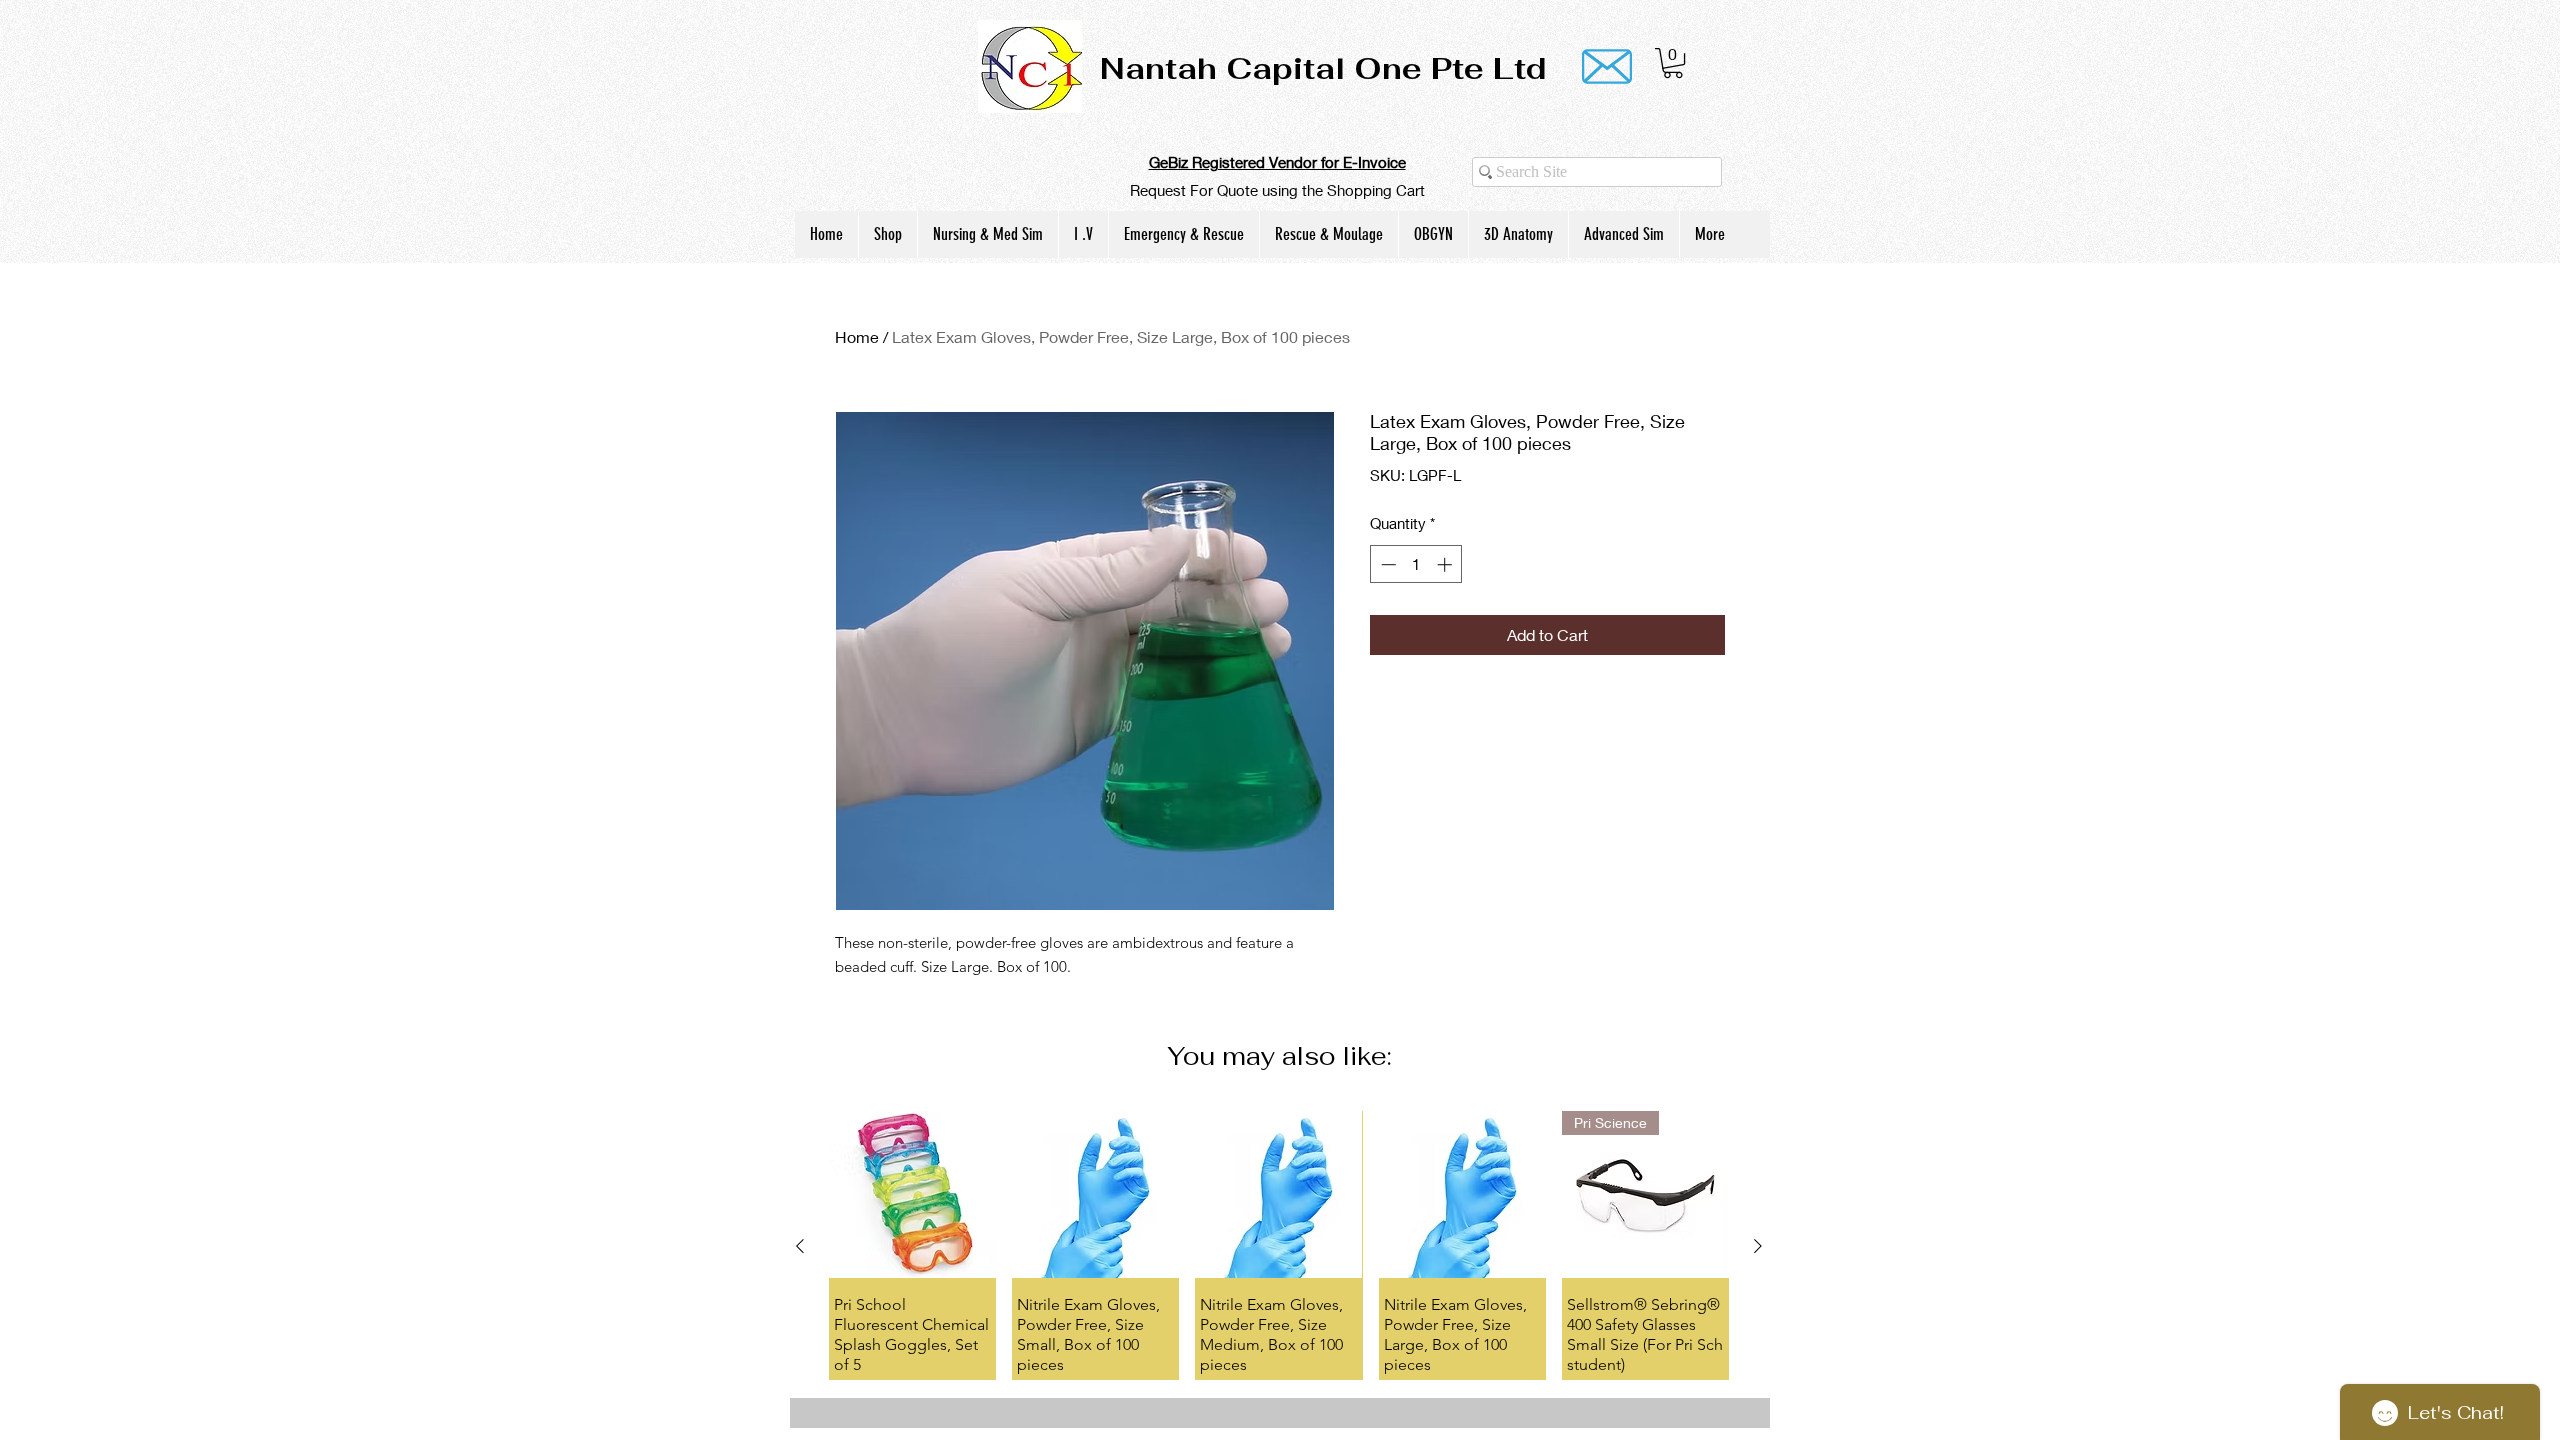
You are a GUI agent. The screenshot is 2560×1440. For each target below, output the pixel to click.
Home (857, 336)
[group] (1279, 1245)
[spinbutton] (1416, 564)
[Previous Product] (800, 1246)
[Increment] (1446, 564)
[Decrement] (1386, 564)
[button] (1673, 63)
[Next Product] (1758, 1246)
